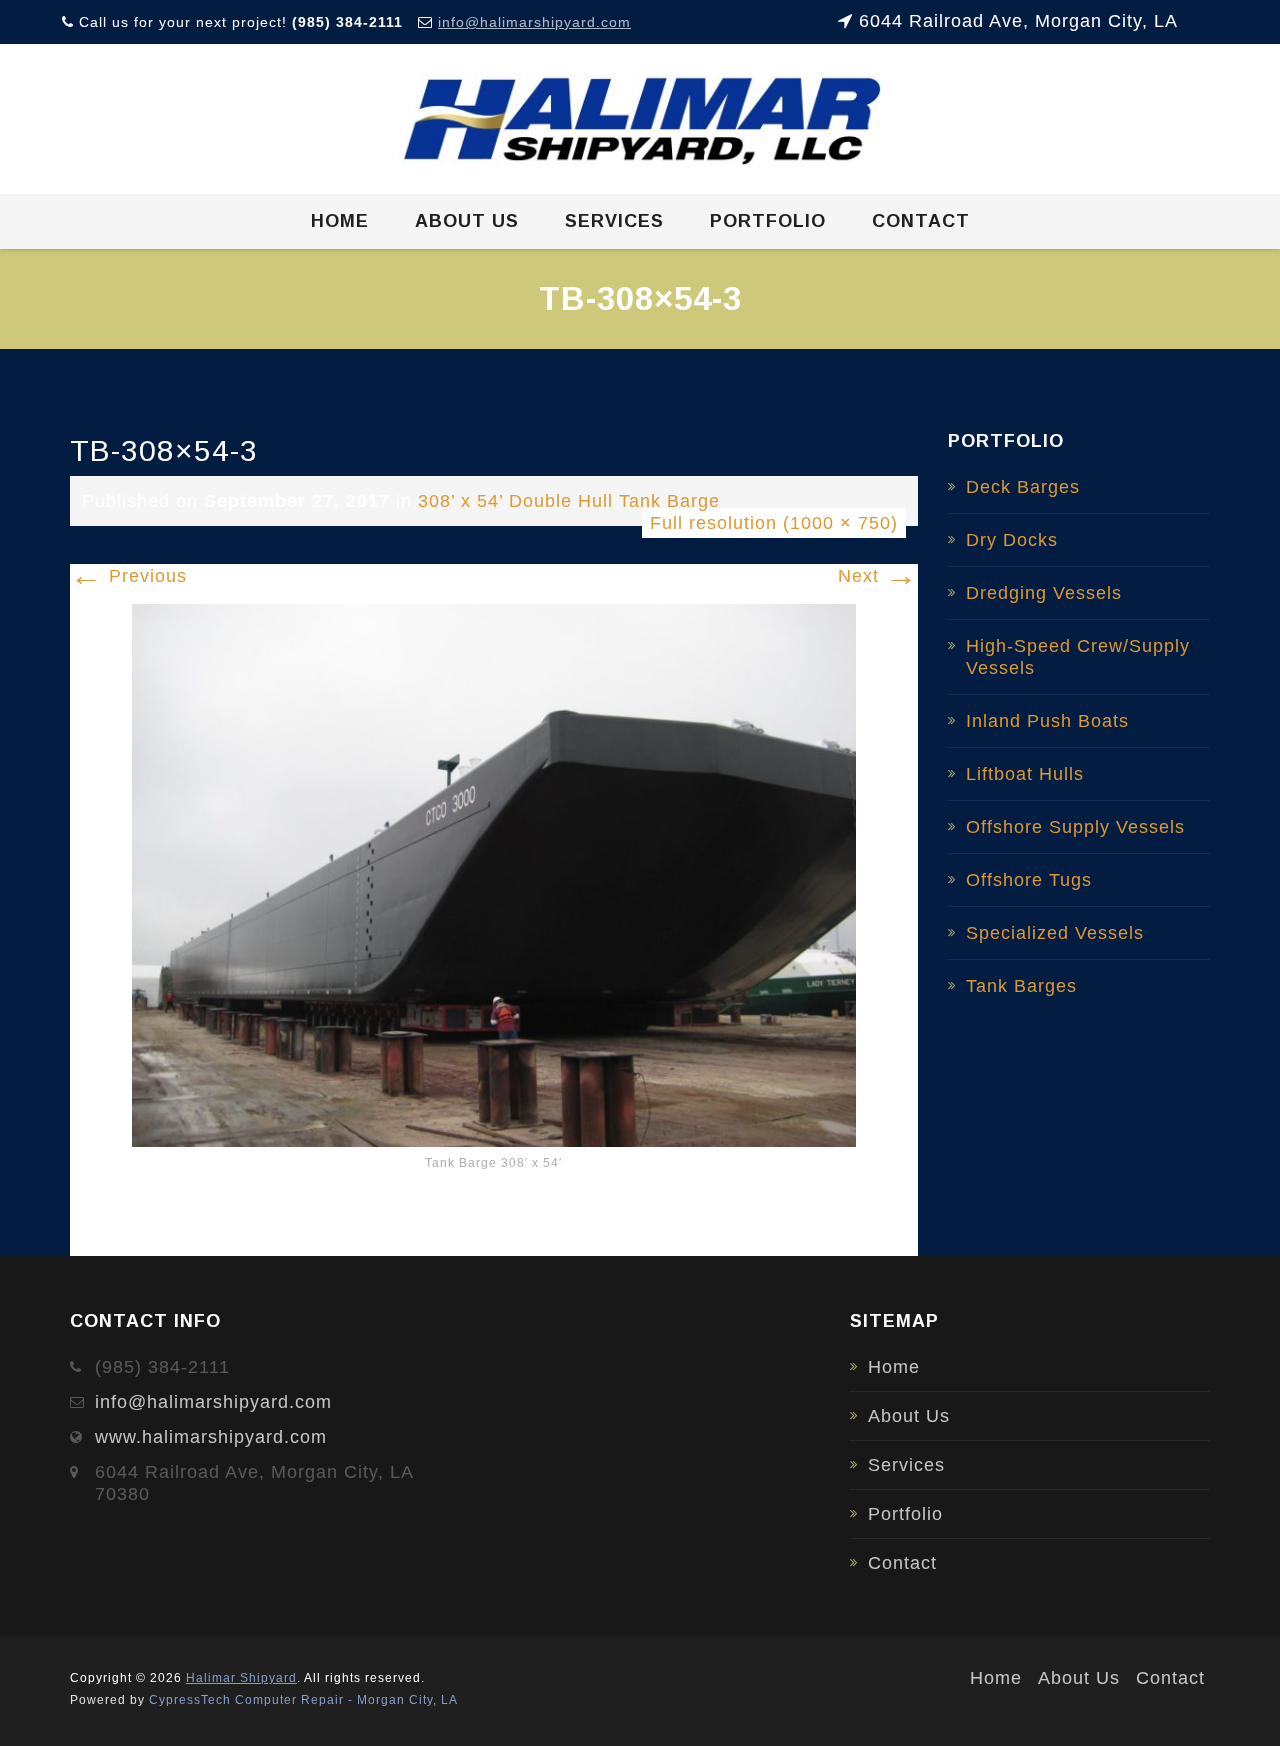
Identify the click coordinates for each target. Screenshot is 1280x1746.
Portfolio (768, 221)
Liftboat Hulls (1025, 774)
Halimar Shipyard (241, 1678)
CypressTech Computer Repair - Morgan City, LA (303, 1700)
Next (878, 576)
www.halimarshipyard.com (211, 1437)
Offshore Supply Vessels (1075, 827)
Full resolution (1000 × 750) (774, 523)
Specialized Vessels (1055, 933)
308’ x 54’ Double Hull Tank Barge (569, 501)
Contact (921, 221)
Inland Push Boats (1047, 721)
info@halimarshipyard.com (534, 22)
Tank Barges (1021, 986)
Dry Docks (1012, 540)
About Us (467, 221)
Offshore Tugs (1029, 880)
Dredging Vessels (1044, 593)
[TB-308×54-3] (494, 874)
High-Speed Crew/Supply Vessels (1078, 657)
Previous (128, 576)
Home (340, 221)
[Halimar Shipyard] (640, 120)
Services (614, 221)
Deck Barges (1023, 487)
